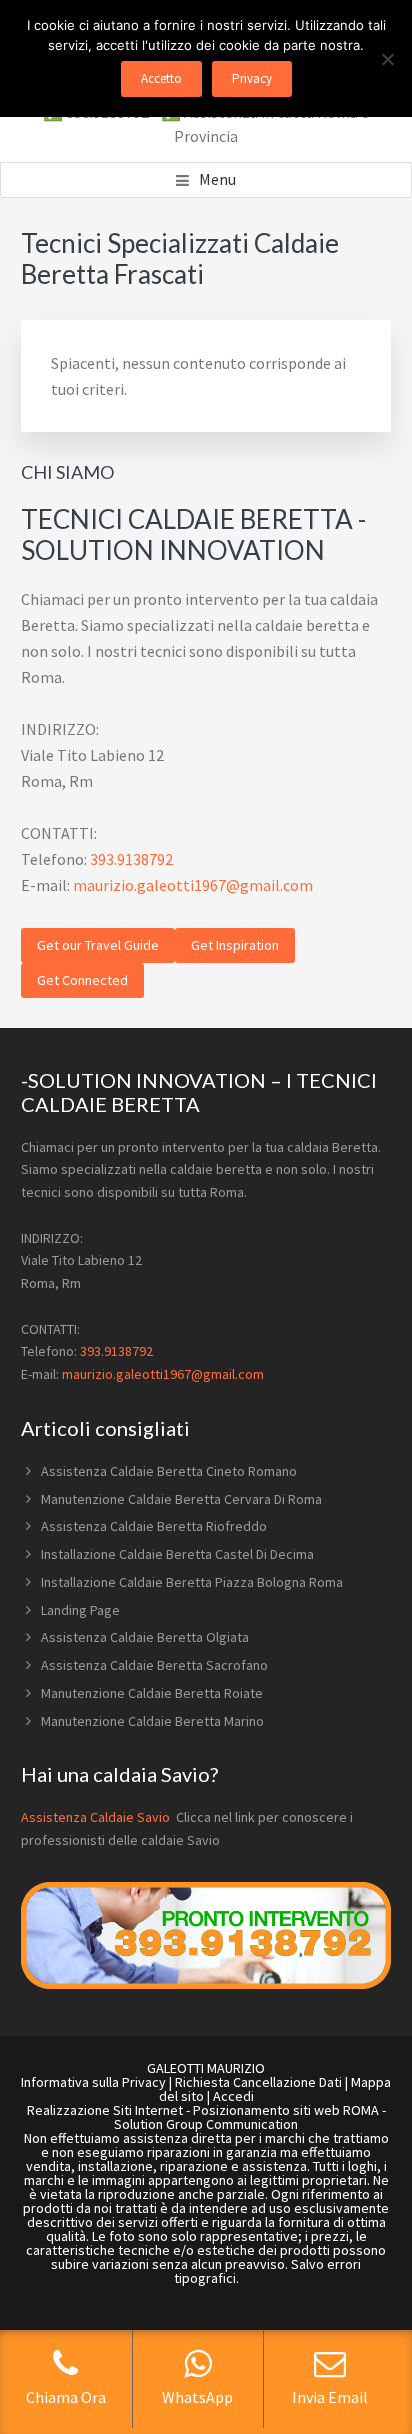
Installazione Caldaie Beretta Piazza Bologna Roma (192, 1582)
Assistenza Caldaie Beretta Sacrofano (154, 1665)
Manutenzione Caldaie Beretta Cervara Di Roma (181, 1499)
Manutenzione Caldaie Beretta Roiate (152, 1693)
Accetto (161, 78)
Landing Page (80, 1610)
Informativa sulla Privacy (93, 2082)
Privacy (252, 78)
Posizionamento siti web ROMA (286, 2110)
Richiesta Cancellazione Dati (258, 2082)
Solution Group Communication (206, 2124)
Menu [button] (217, 179)
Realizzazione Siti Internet (105, 2110)
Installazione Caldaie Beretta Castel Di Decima (177, 1554)
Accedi (233, 2096)
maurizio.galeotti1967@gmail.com (193, 885)
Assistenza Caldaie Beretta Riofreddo (154, 1526)
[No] (387, 59)
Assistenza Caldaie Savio (97, 1817)
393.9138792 (131, 859)
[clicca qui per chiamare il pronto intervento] (206, 1984)
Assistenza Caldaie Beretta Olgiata (145, 1637)
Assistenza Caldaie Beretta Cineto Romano (169, 1471)
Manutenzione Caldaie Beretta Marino (152, 1721)
